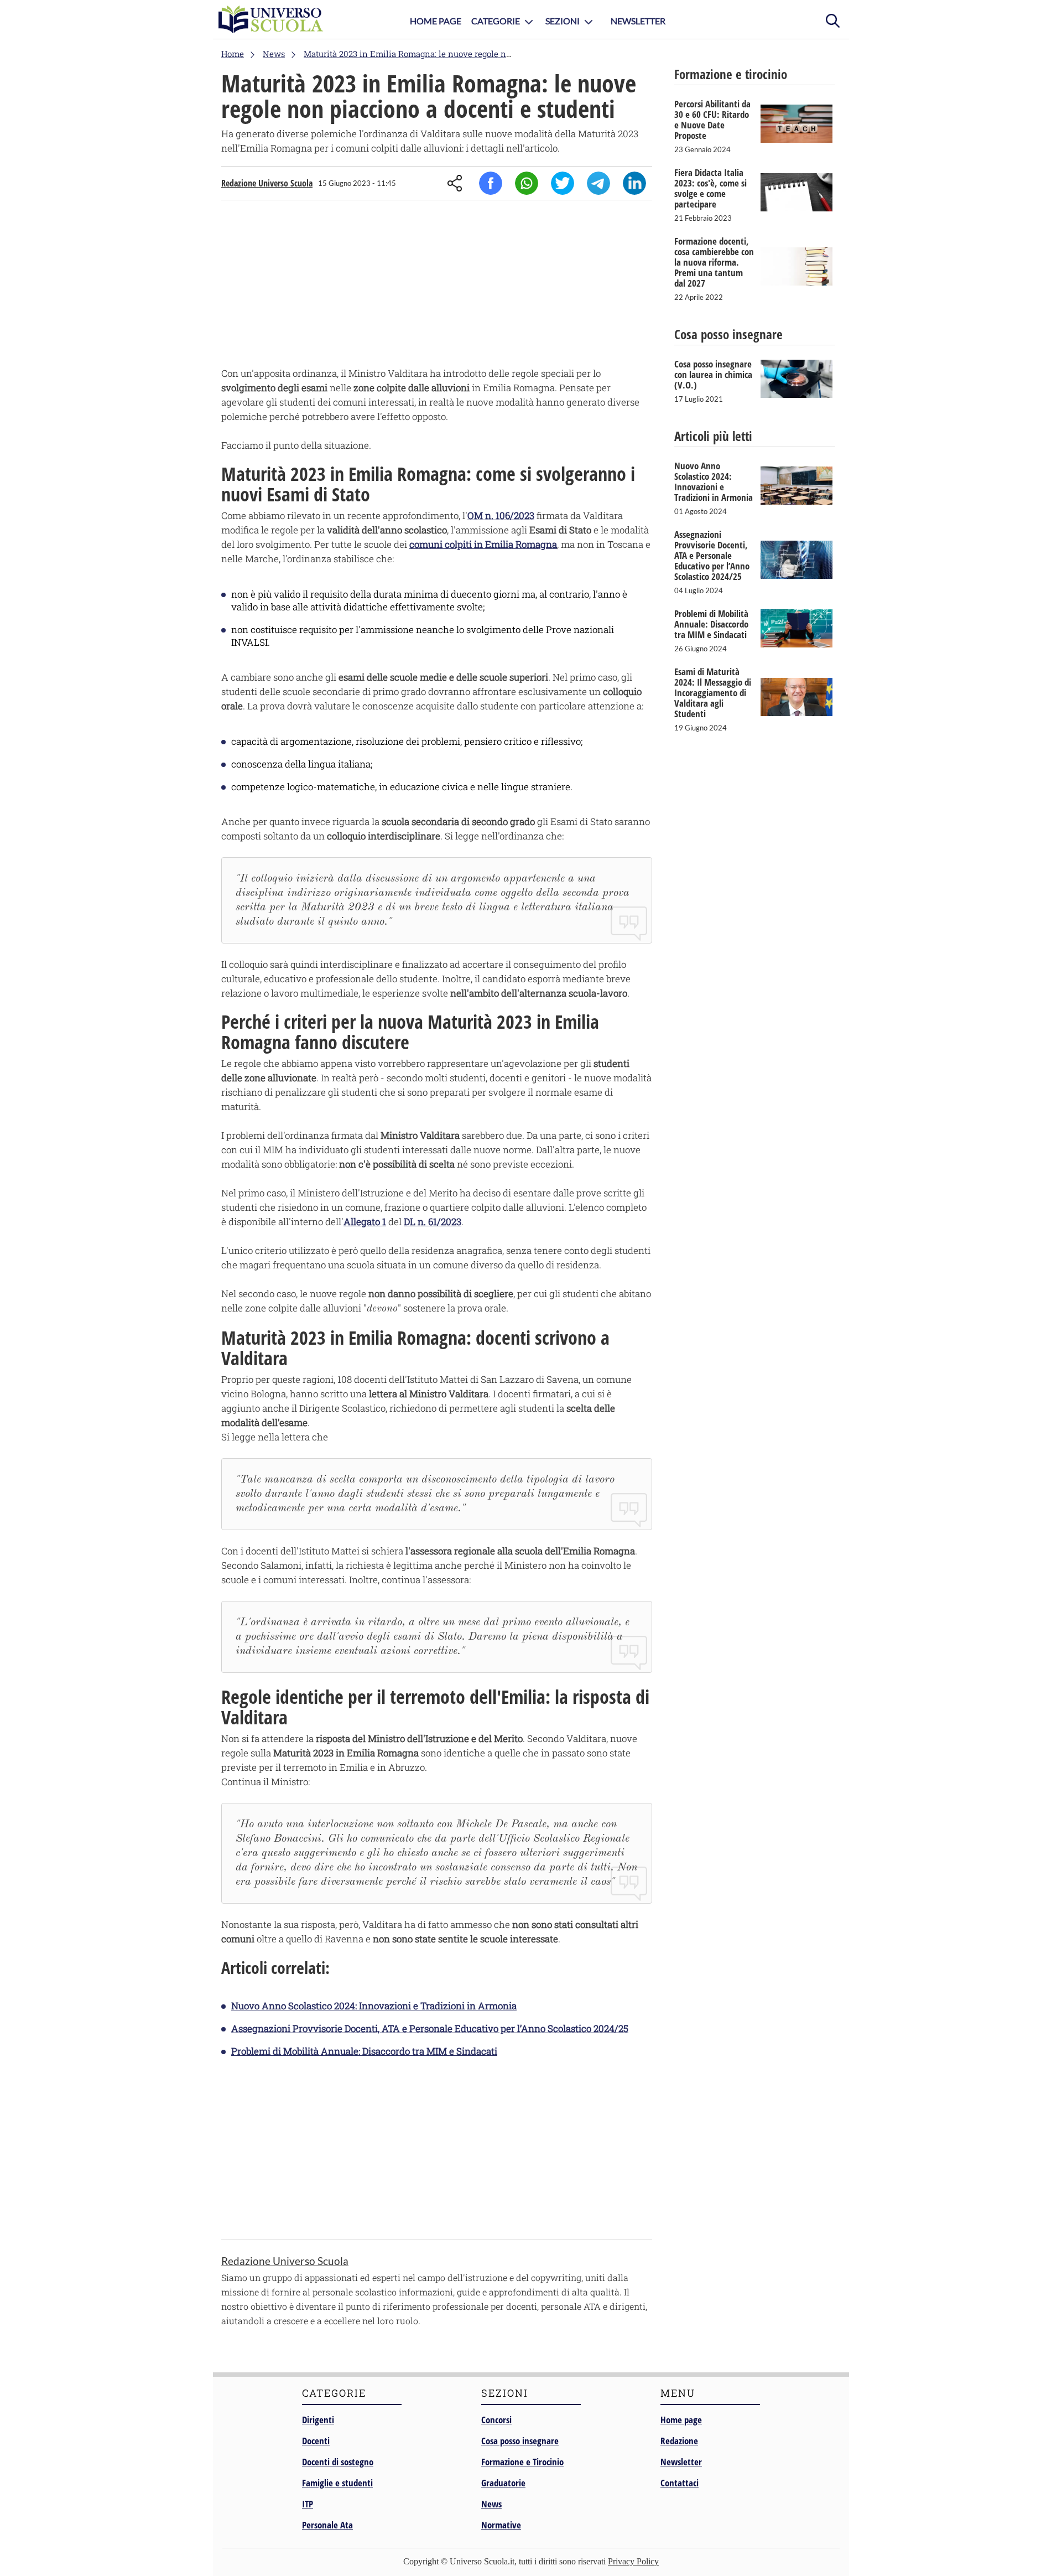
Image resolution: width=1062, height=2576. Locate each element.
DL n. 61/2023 (433, 1222)
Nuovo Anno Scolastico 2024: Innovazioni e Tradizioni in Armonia (374, 2006)
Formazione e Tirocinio (522, 2462)
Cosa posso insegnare (520, 2441)
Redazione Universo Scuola (267, 183)
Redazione (679, 2441)
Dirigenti (318, 2420)
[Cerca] (832, 19)
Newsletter (638, 21)
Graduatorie (503, 2483)
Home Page (436, 21)
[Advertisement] (437, 286)
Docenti (316, 2441)
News (491, 2504)
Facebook (491, 183)
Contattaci (680, 2483)
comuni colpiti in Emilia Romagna (483, 544)
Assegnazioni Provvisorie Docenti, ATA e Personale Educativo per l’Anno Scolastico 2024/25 (430, 2028)
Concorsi (496, 2420)
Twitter (563, 183)
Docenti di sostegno (338, 2462)
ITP (308, 2504)
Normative (501, 2525)
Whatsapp (527, 183)
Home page (681, 2420)
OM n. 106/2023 (501, 515)
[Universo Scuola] (271, 19)
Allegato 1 (365, 1222)
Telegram (598, 183)
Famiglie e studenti (337, 2483)
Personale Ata (327, 2525)
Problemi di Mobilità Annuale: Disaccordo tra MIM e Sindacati (364, 2051)
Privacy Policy (633, 2561)
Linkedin (634, 183)
